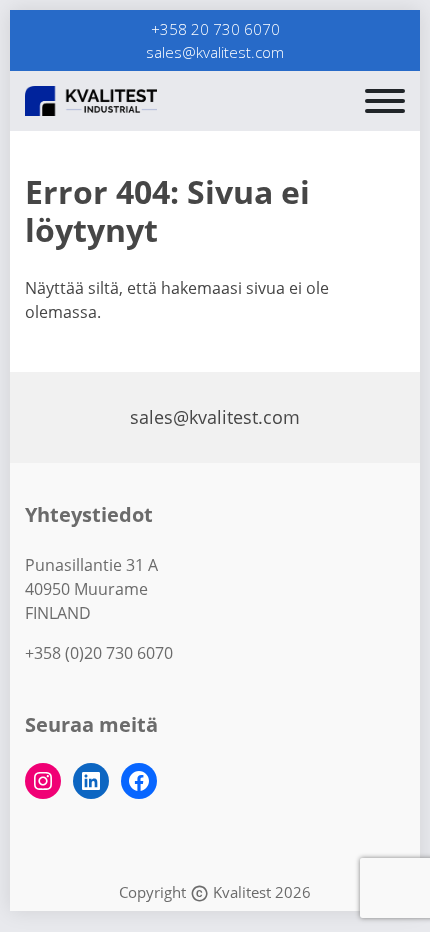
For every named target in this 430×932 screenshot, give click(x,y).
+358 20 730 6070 (215, 29)
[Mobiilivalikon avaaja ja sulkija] (385, 101)
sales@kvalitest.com (215, 52)
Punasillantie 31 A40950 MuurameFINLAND (91, 589)
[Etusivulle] (140, 101)
